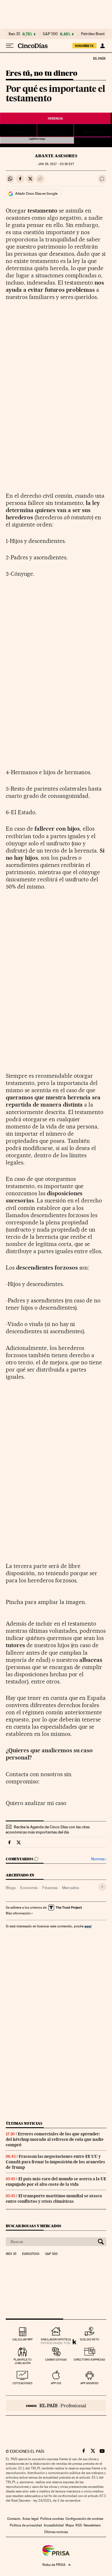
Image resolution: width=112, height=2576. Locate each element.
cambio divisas (56, 2360)
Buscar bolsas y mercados (33, 2226)
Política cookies (52, 2519)
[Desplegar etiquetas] (102, 1887)
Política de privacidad (26, 2525)
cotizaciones (23, 2383)
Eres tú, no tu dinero (41, 74)
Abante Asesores (56, 156)
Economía (29, 1888)
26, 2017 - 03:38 (56, 164)
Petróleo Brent (93, 34)
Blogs (11, 1888)
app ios (56, 2383)
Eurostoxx (31, 2254)
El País (99, 58)
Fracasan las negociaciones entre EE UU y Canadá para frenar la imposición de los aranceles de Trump (55, 2162)
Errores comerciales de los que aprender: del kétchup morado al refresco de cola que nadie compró (55, 2139)
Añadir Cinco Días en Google (36, 194)
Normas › (99, 1859)
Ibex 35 (14, 34)
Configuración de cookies (84, 2519)
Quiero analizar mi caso (36, 1803)
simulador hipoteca (56, 2339)
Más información (18, 1913)
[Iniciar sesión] (102, 46)
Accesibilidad (54, 2525)
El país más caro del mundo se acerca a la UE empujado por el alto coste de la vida (56, 2182)
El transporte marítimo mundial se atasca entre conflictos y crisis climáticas (54, 2199)
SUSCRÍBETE (84, 46)
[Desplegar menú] (10, 46)
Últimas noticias (24, 2123)
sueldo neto (89, 2339)
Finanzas (50, 1888)
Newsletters (92, 2525)
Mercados (71, 1888)
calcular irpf (23, 2339)
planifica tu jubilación (23, 2361)
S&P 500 (50, 34)
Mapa (70, 2525)
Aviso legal (30, 2519)
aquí (88, 1926)
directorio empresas (89, 2360)
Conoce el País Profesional (56, 2405)
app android (89, 2383)
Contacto (14, 2519)
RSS (79, 2525)
